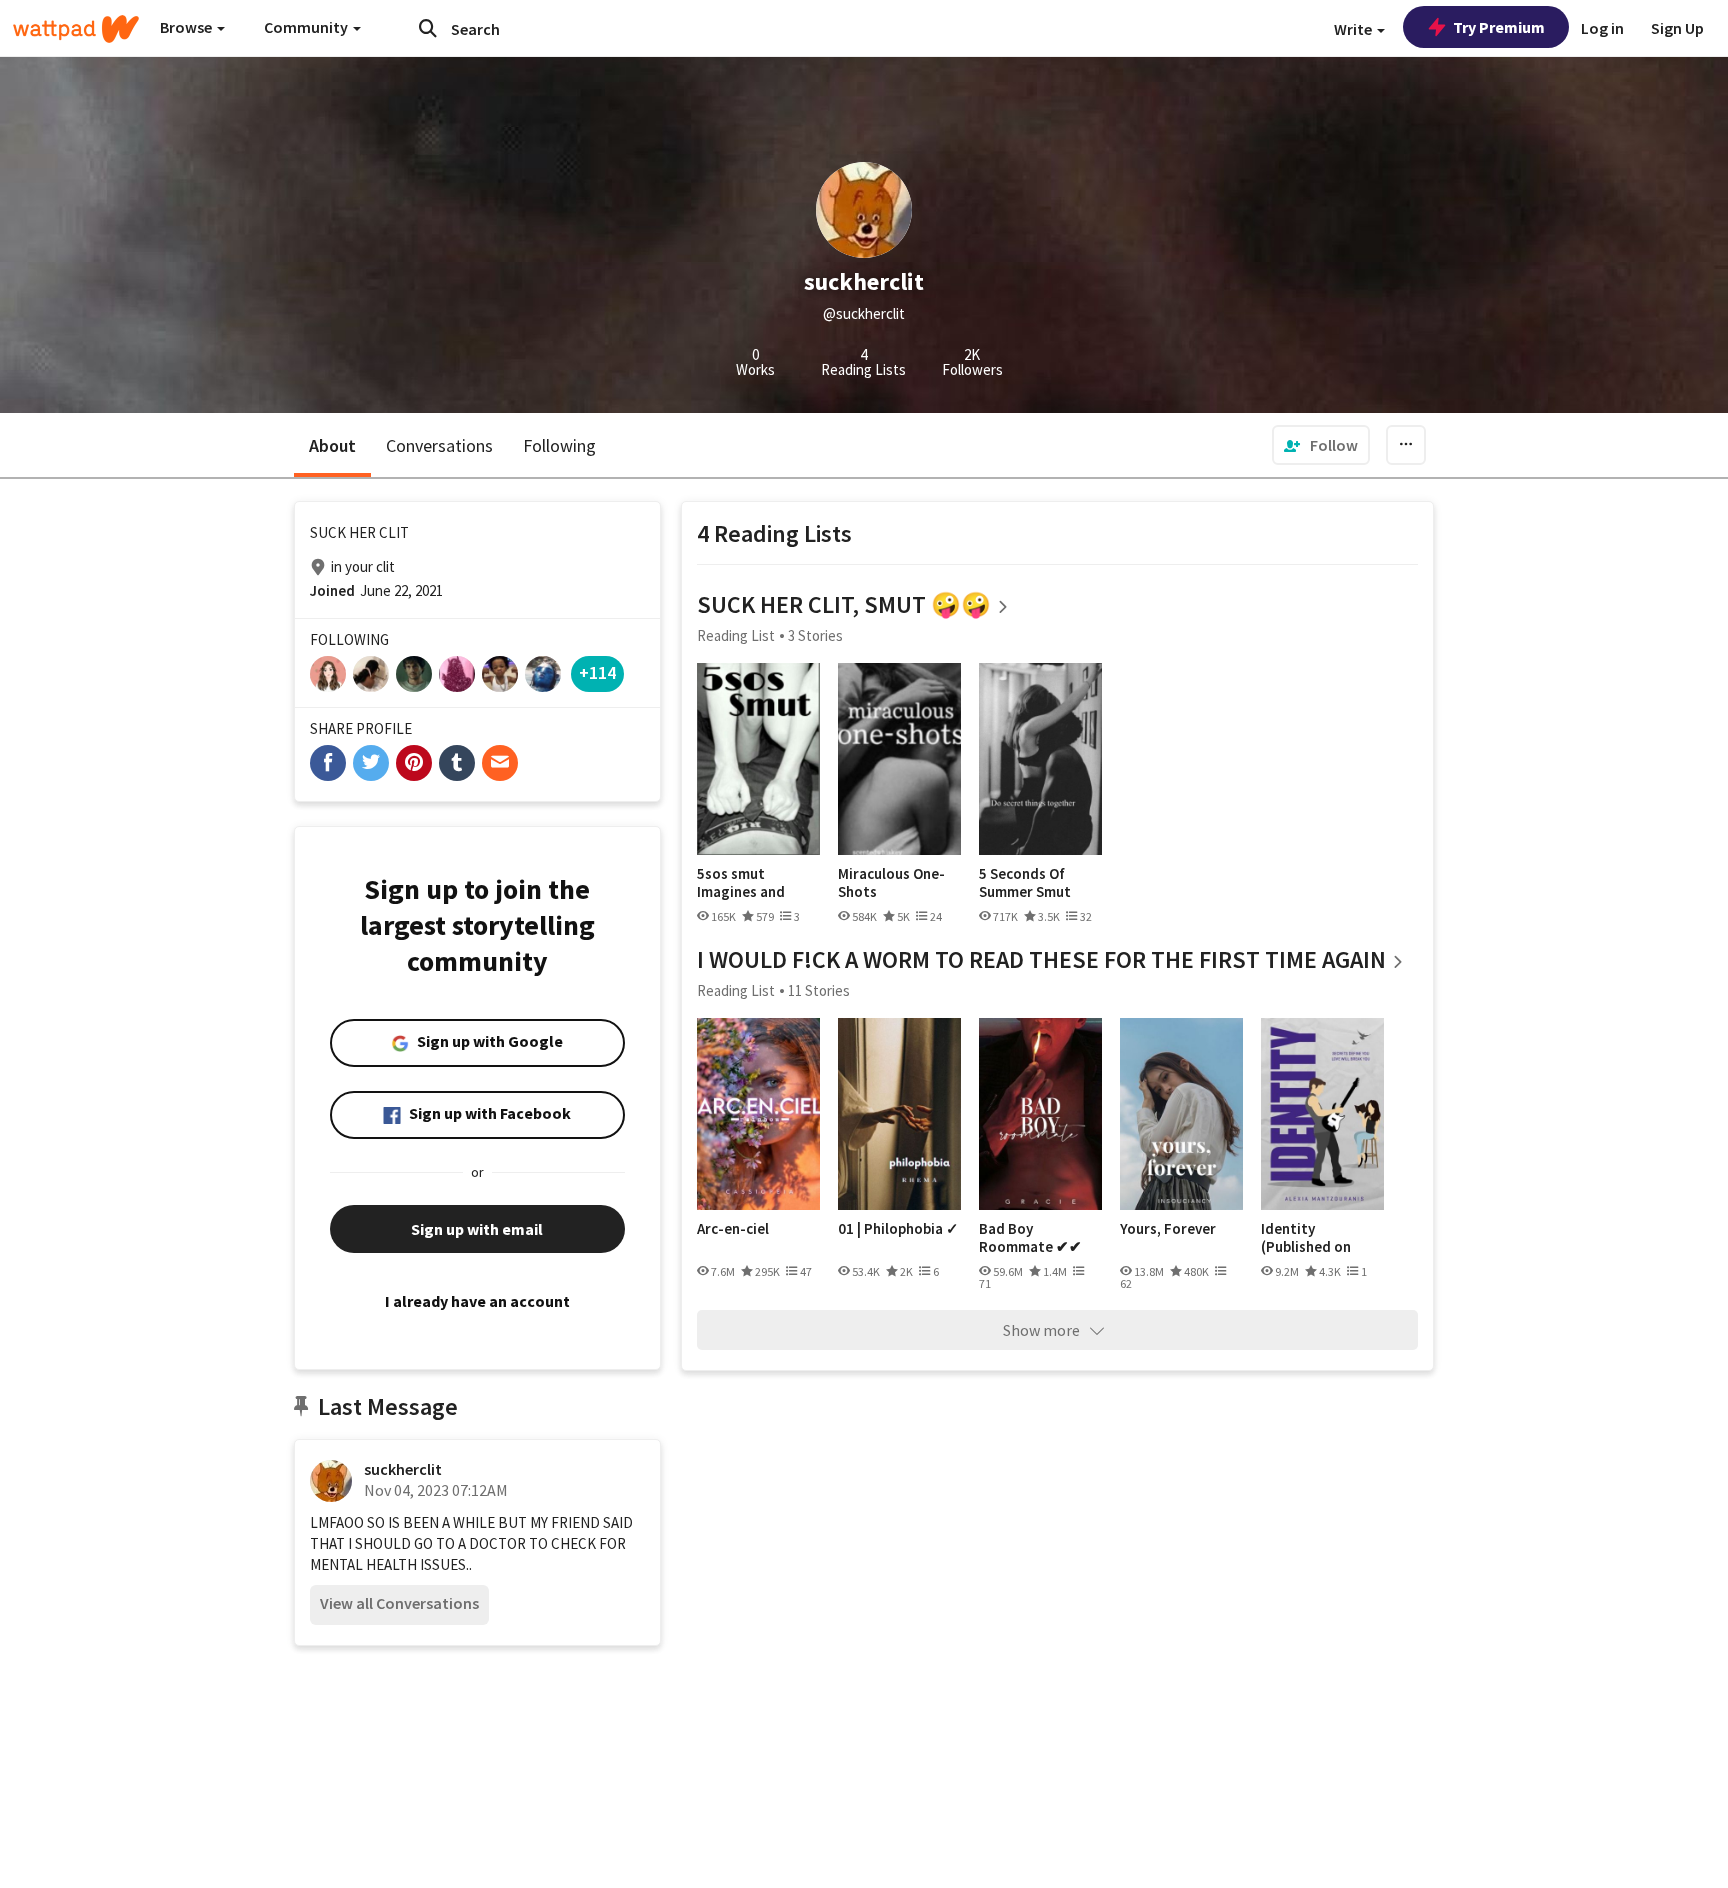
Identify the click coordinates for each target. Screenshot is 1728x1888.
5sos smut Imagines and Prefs (741, 882)
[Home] (76, 29)
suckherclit (403, 1469)
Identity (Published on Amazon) (1306, 1237)
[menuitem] (1321, 445)
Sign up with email (477, 1229)
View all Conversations (399, 1603)
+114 (597, 672)
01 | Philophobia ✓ (898, 1229)
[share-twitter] (371, 763)
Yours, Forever (1168, 1229)
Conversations (439, 445)
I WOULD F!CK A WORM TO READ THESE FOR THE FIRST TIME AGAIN (1041, 959)
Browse (187, 27)
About (332, 445)
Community (307, 27)
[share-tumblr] (457, 763)
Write (1354, 29)
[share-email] (500, 763)
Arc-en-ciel (733, 1229)
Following (559, 445)
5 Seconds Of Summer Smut (1025, 882)
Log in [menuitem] (1602, 28)
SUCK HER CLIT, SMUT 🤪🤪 (844, 604)
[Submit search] (428, 28)
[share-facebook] (328, 763)
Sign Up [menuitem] (1677, 28)
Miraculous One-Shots (891, 882)
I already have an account (477, 1301)
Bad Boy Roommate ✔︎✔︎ (1030, 1237)
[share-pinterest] (414, 763)
